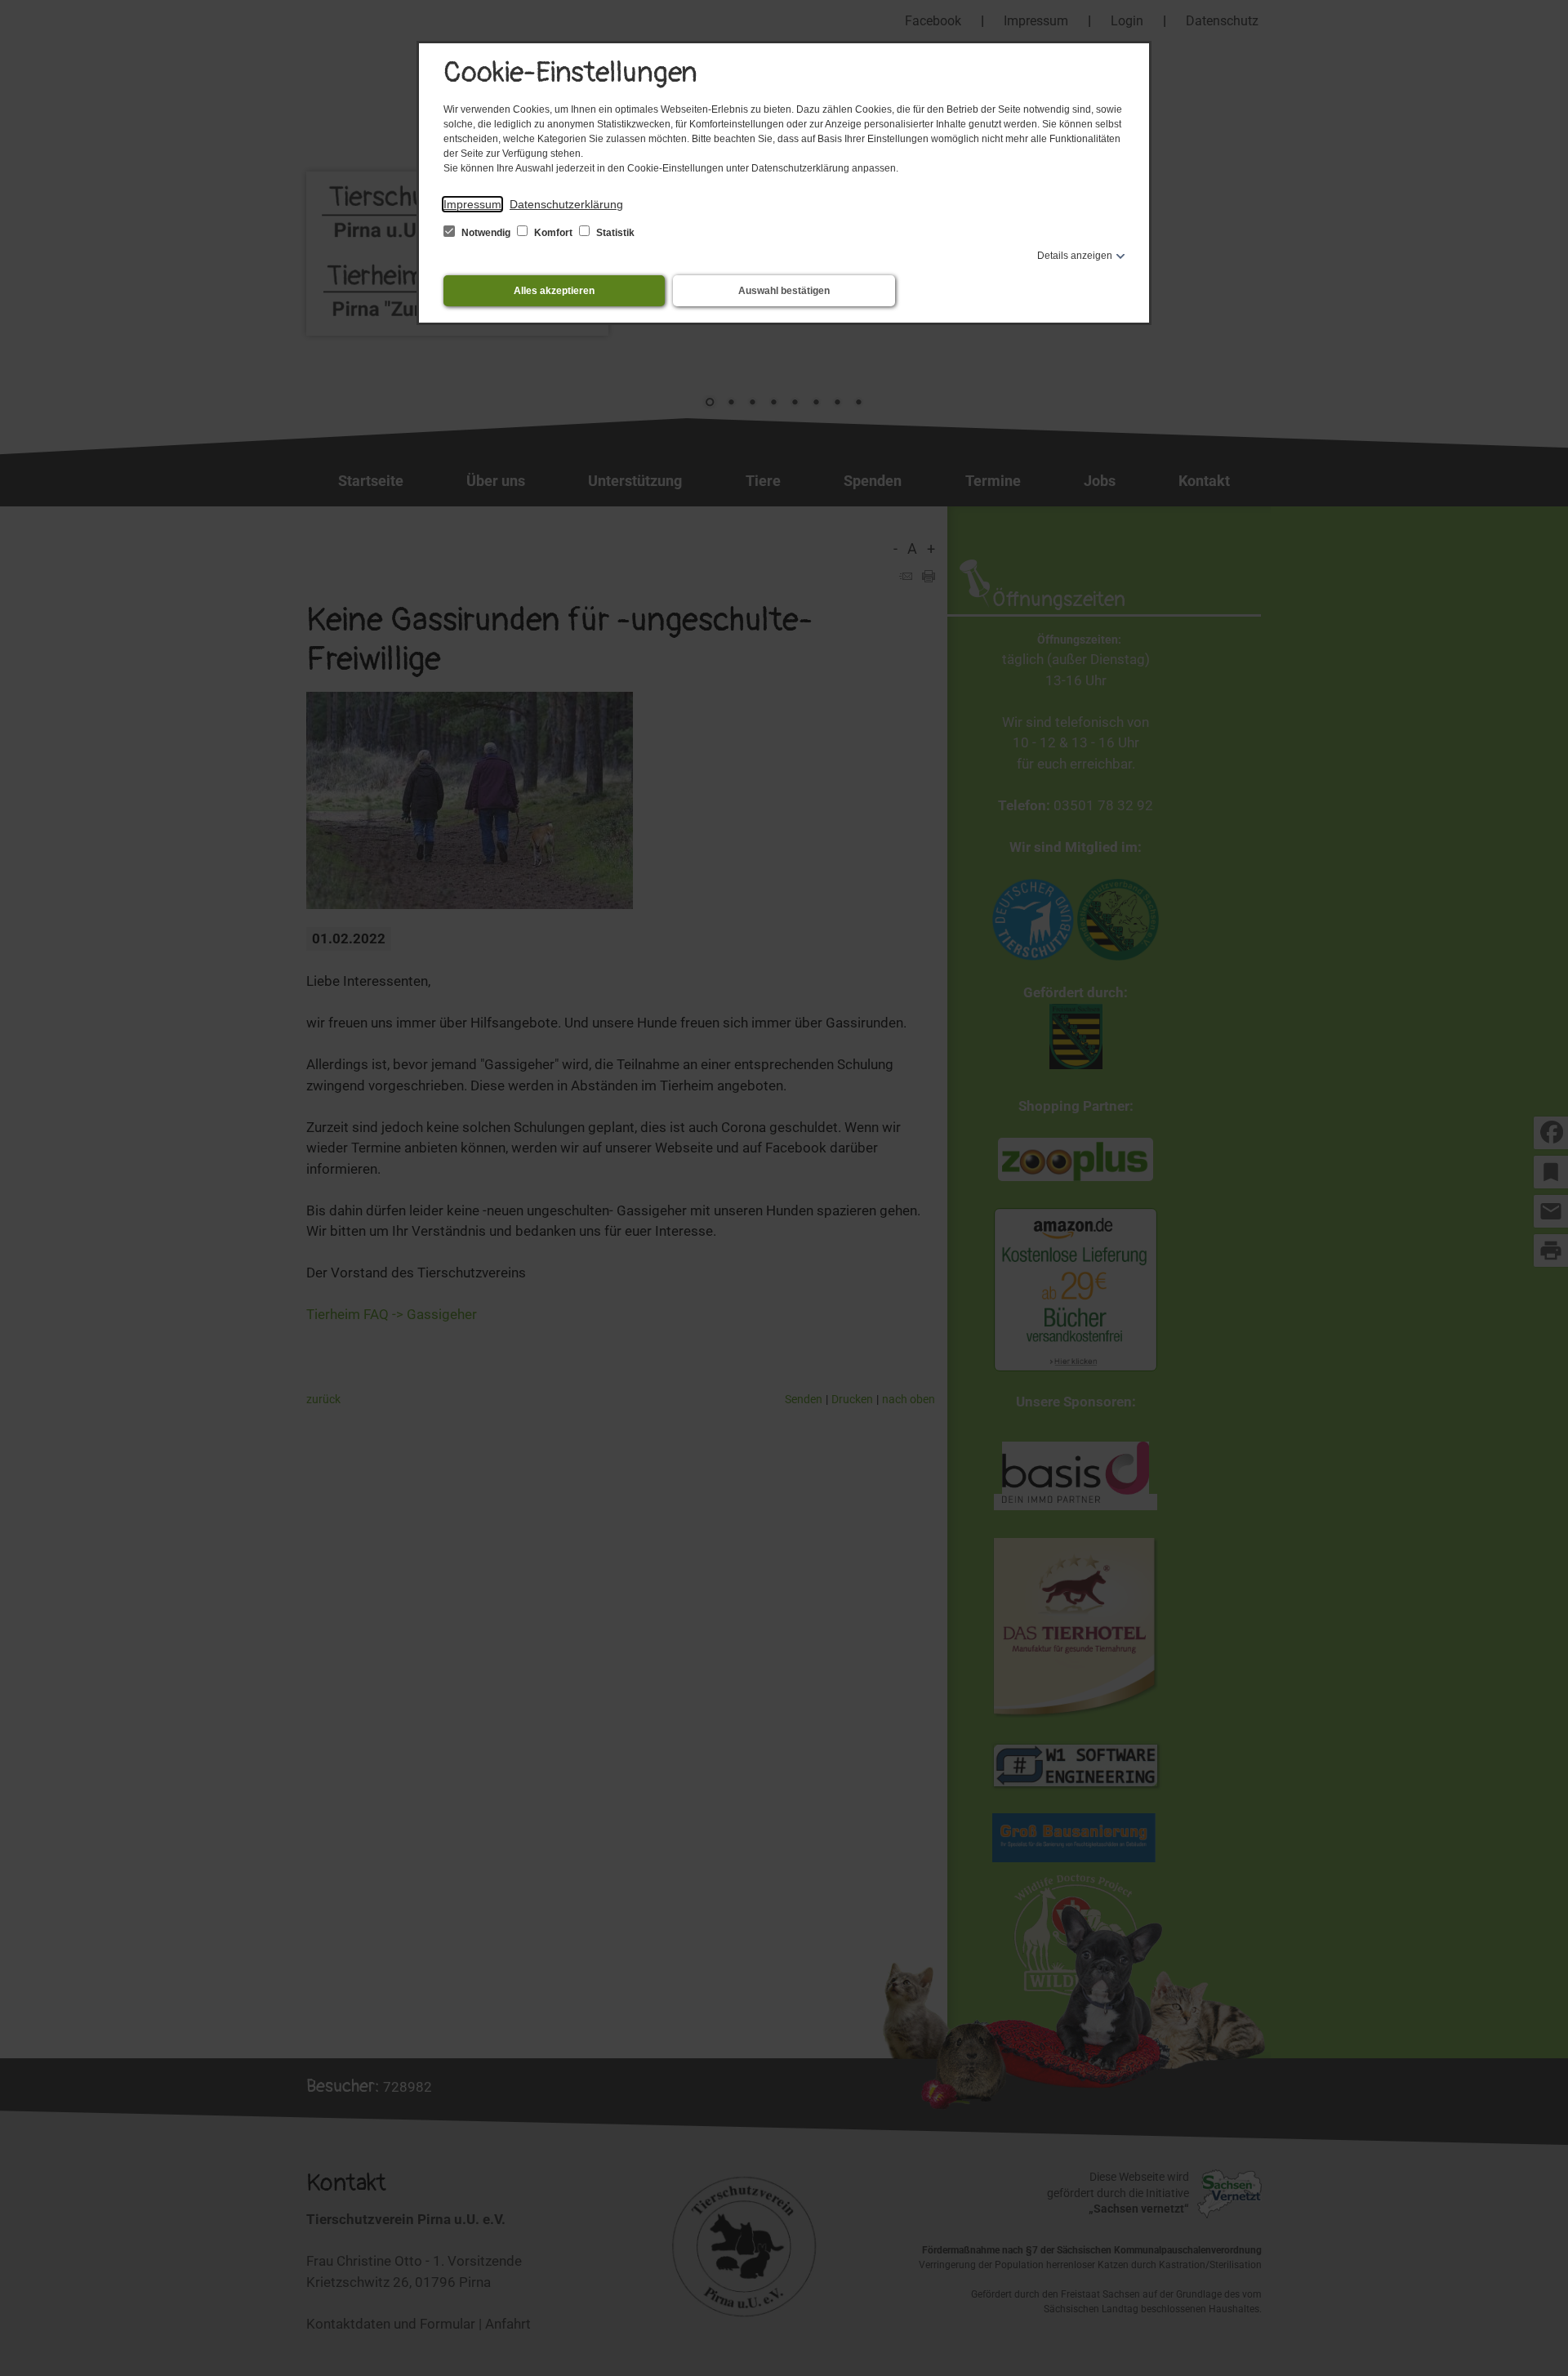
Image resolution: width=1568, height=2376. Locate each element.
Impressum (472, 204)
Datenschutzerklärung (566, 204)
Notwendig (486, 233)
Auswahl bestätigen (784, 291)
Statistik (614, 233)
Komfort (553, 233)
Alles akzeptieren (554, 291)
